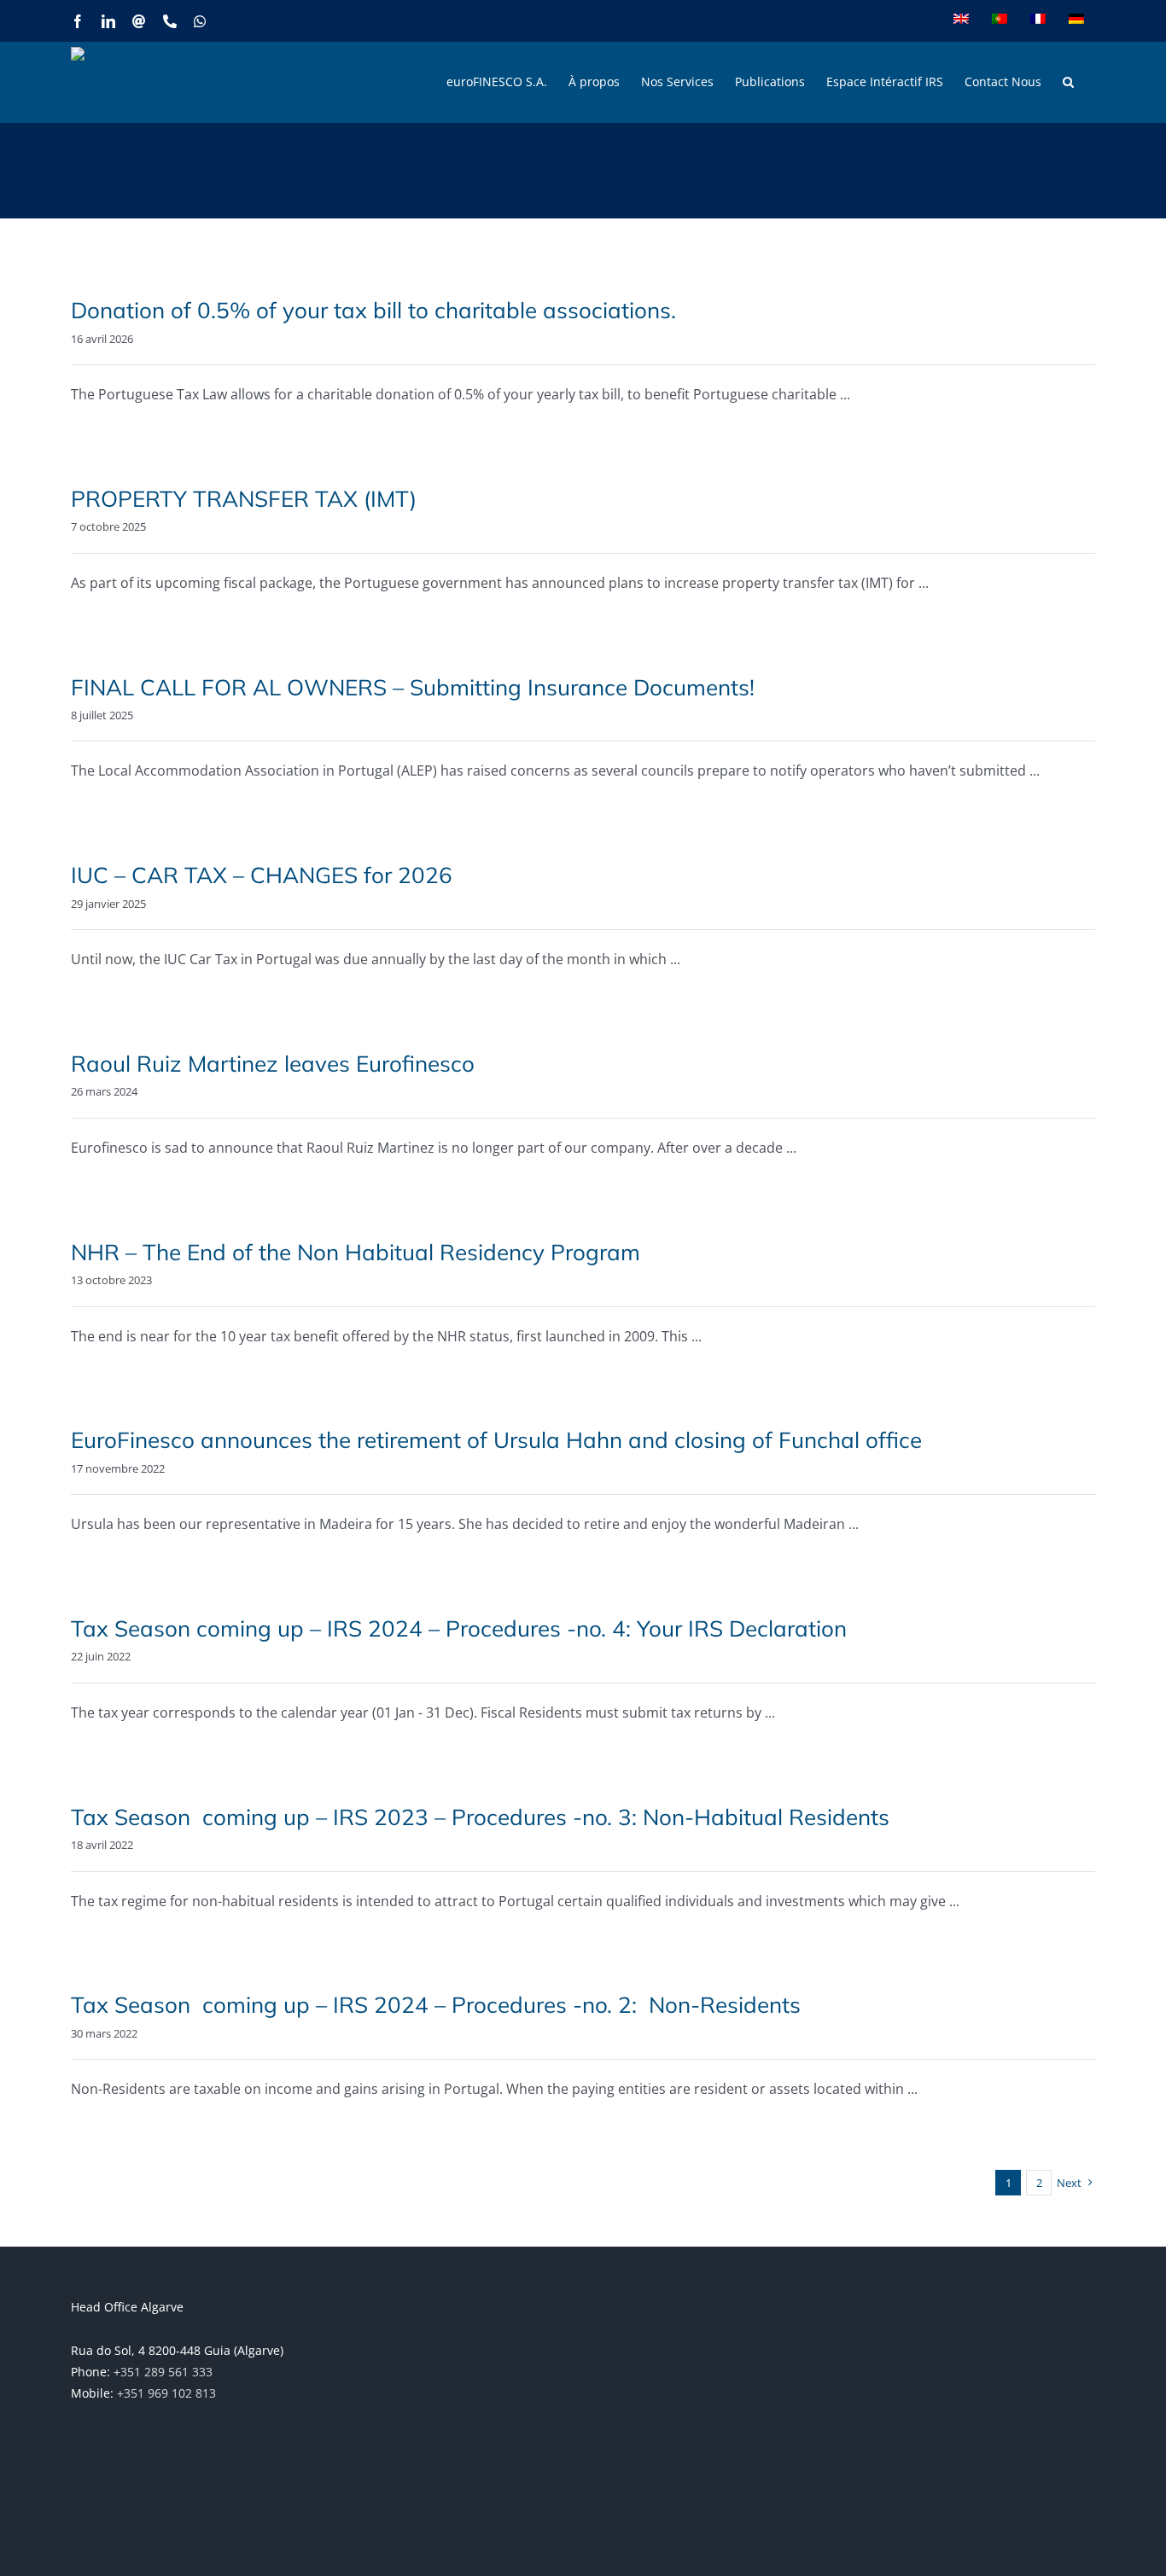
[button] (1068, 82)
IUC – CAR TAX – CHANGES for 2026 (262, 875)
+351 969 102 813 (166, 2393)
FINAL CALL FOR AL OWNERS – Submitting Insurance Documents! (413, 687)
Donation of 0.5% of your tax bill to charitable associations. (373, 310)
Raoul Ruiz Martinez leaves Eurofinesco (273, 1064)
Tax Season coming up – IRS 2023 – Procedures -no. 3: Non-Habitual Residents (480, 1817)
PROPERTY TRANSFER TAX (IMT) (244, 499)
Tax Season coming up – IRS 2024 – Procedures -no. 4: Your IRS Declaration (459, 1628)
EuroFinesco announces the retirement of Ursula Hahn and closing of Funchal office (496, 1440)
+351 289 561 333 (163, 2372)
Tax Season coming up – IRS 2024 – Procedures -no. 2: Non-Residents (436, 2005)
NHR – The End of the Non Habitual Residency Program (356, 1252)
